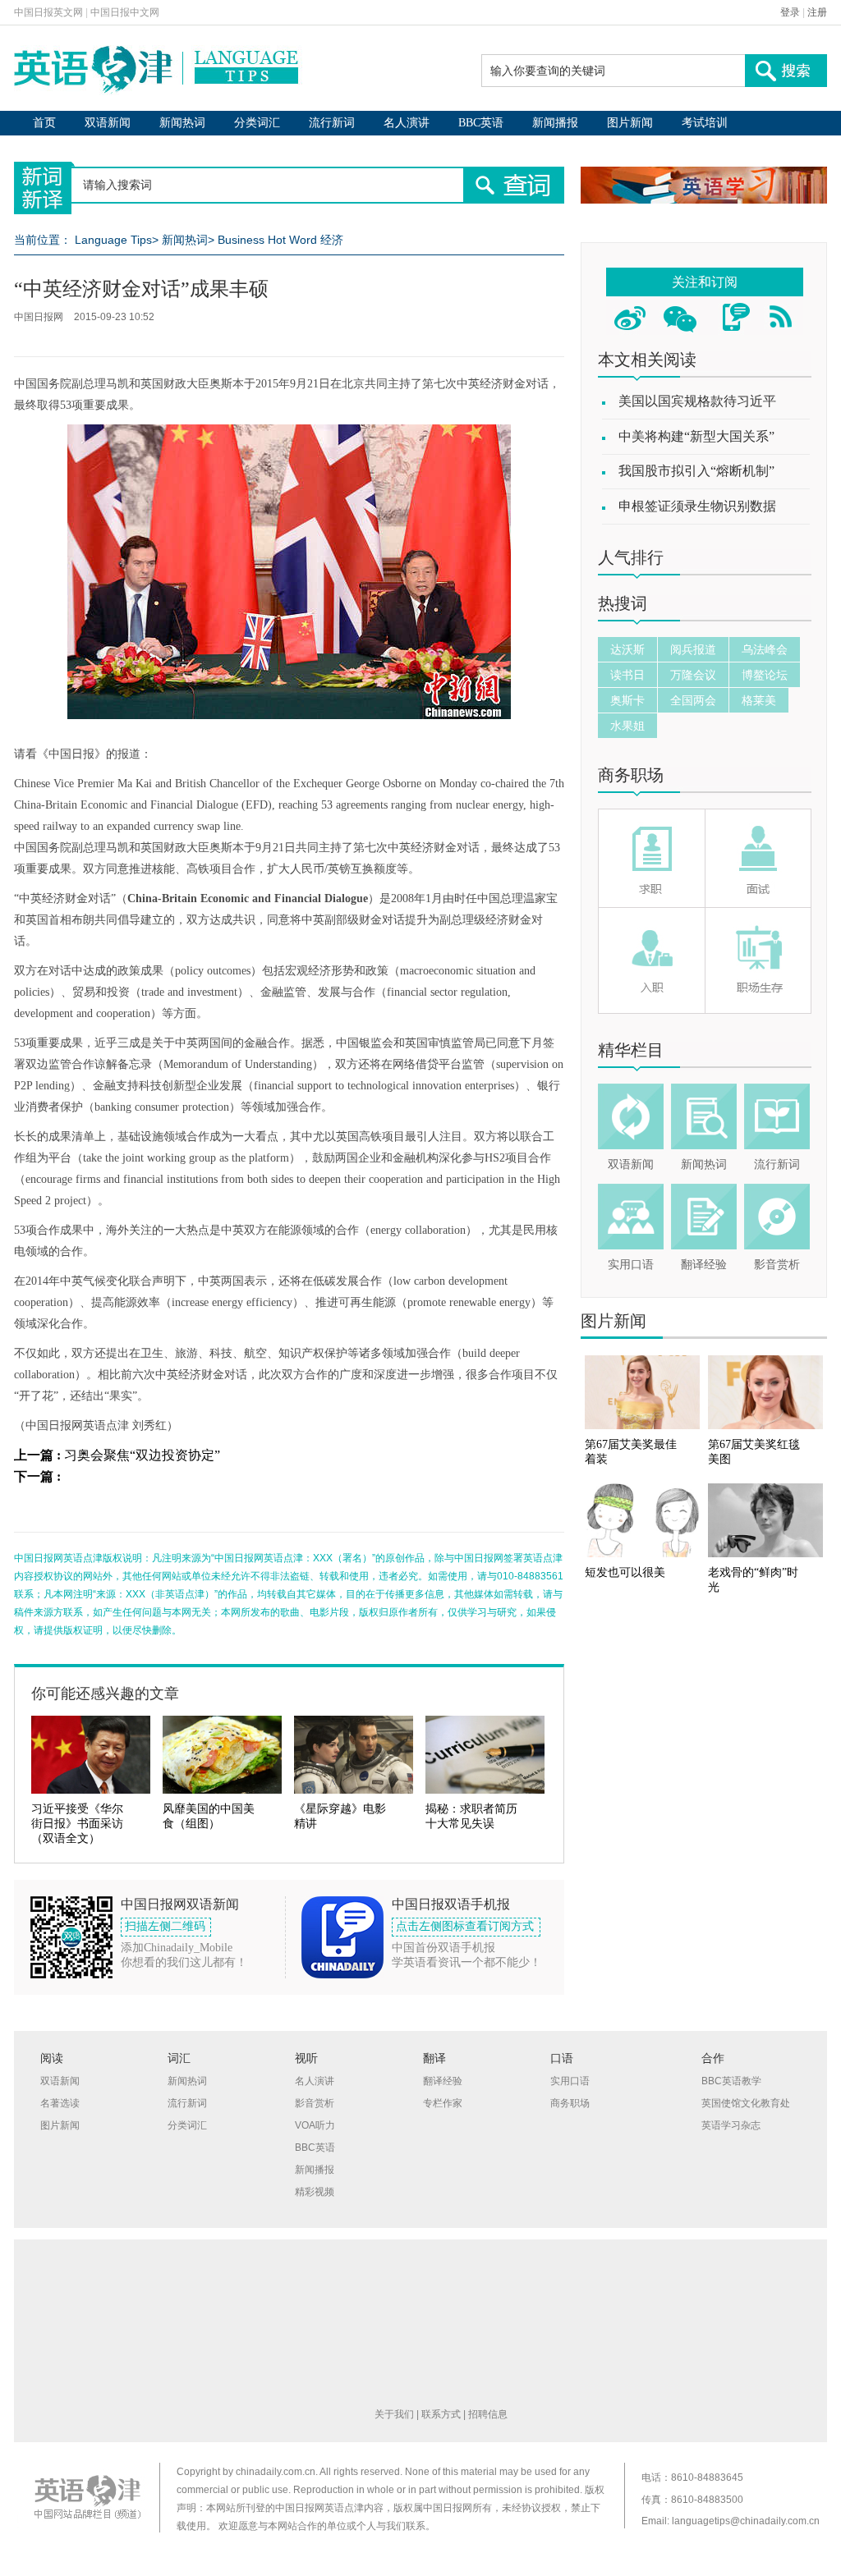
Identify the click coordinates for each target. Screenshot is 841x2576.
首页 (44, 123)
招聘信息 (488, 2414)
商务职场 (631, 775)
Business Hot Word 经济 (280, 240)
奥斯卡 (627, 700)
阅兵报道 (693, 649)
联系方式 (441, 2414)
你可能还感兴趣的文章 (105, 1694)
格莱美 (759, 700)
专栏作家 (443, 2103)
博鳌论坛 (765, 675)
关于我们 (394, 2414)
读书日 (627, 675)
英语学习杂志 (731, 2125)
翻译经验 (704, 1265)
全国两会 (693, 700)
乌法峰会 (765, 649)
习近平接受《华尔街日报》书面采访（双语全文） (77, 1824)
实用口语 (631, 1265)
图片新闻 (630, 123)
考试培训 (705, 123)
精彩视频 (315, 2192)
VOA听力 (315, 2125)
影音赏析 (777, 1265)
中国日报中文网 (125, 12)
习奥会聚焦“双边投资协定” (142, 1455)
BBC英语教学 (731, 2081)
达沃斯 (627, 649)
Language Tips (113, 240)
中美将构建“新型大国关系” (696, 436)
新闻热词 (182, 123)
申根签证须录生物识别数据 (697, 506)
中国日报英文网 (48, 12)
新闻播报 (555, 123)
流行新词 (332, 123)
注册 (817, 12)
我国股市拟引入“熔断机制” (696, 471)
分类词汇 (257, 123)
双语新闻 (108, 123)
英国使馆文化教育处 (746, 2103)
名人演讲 (407, 123)
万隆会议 (693, 675)
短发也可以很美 (625, 1572)
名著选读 (60, 2103)
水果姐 (627, 726)
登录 (790, 12)
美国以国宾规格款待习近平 (697, 401)
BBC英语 (481, 123)
